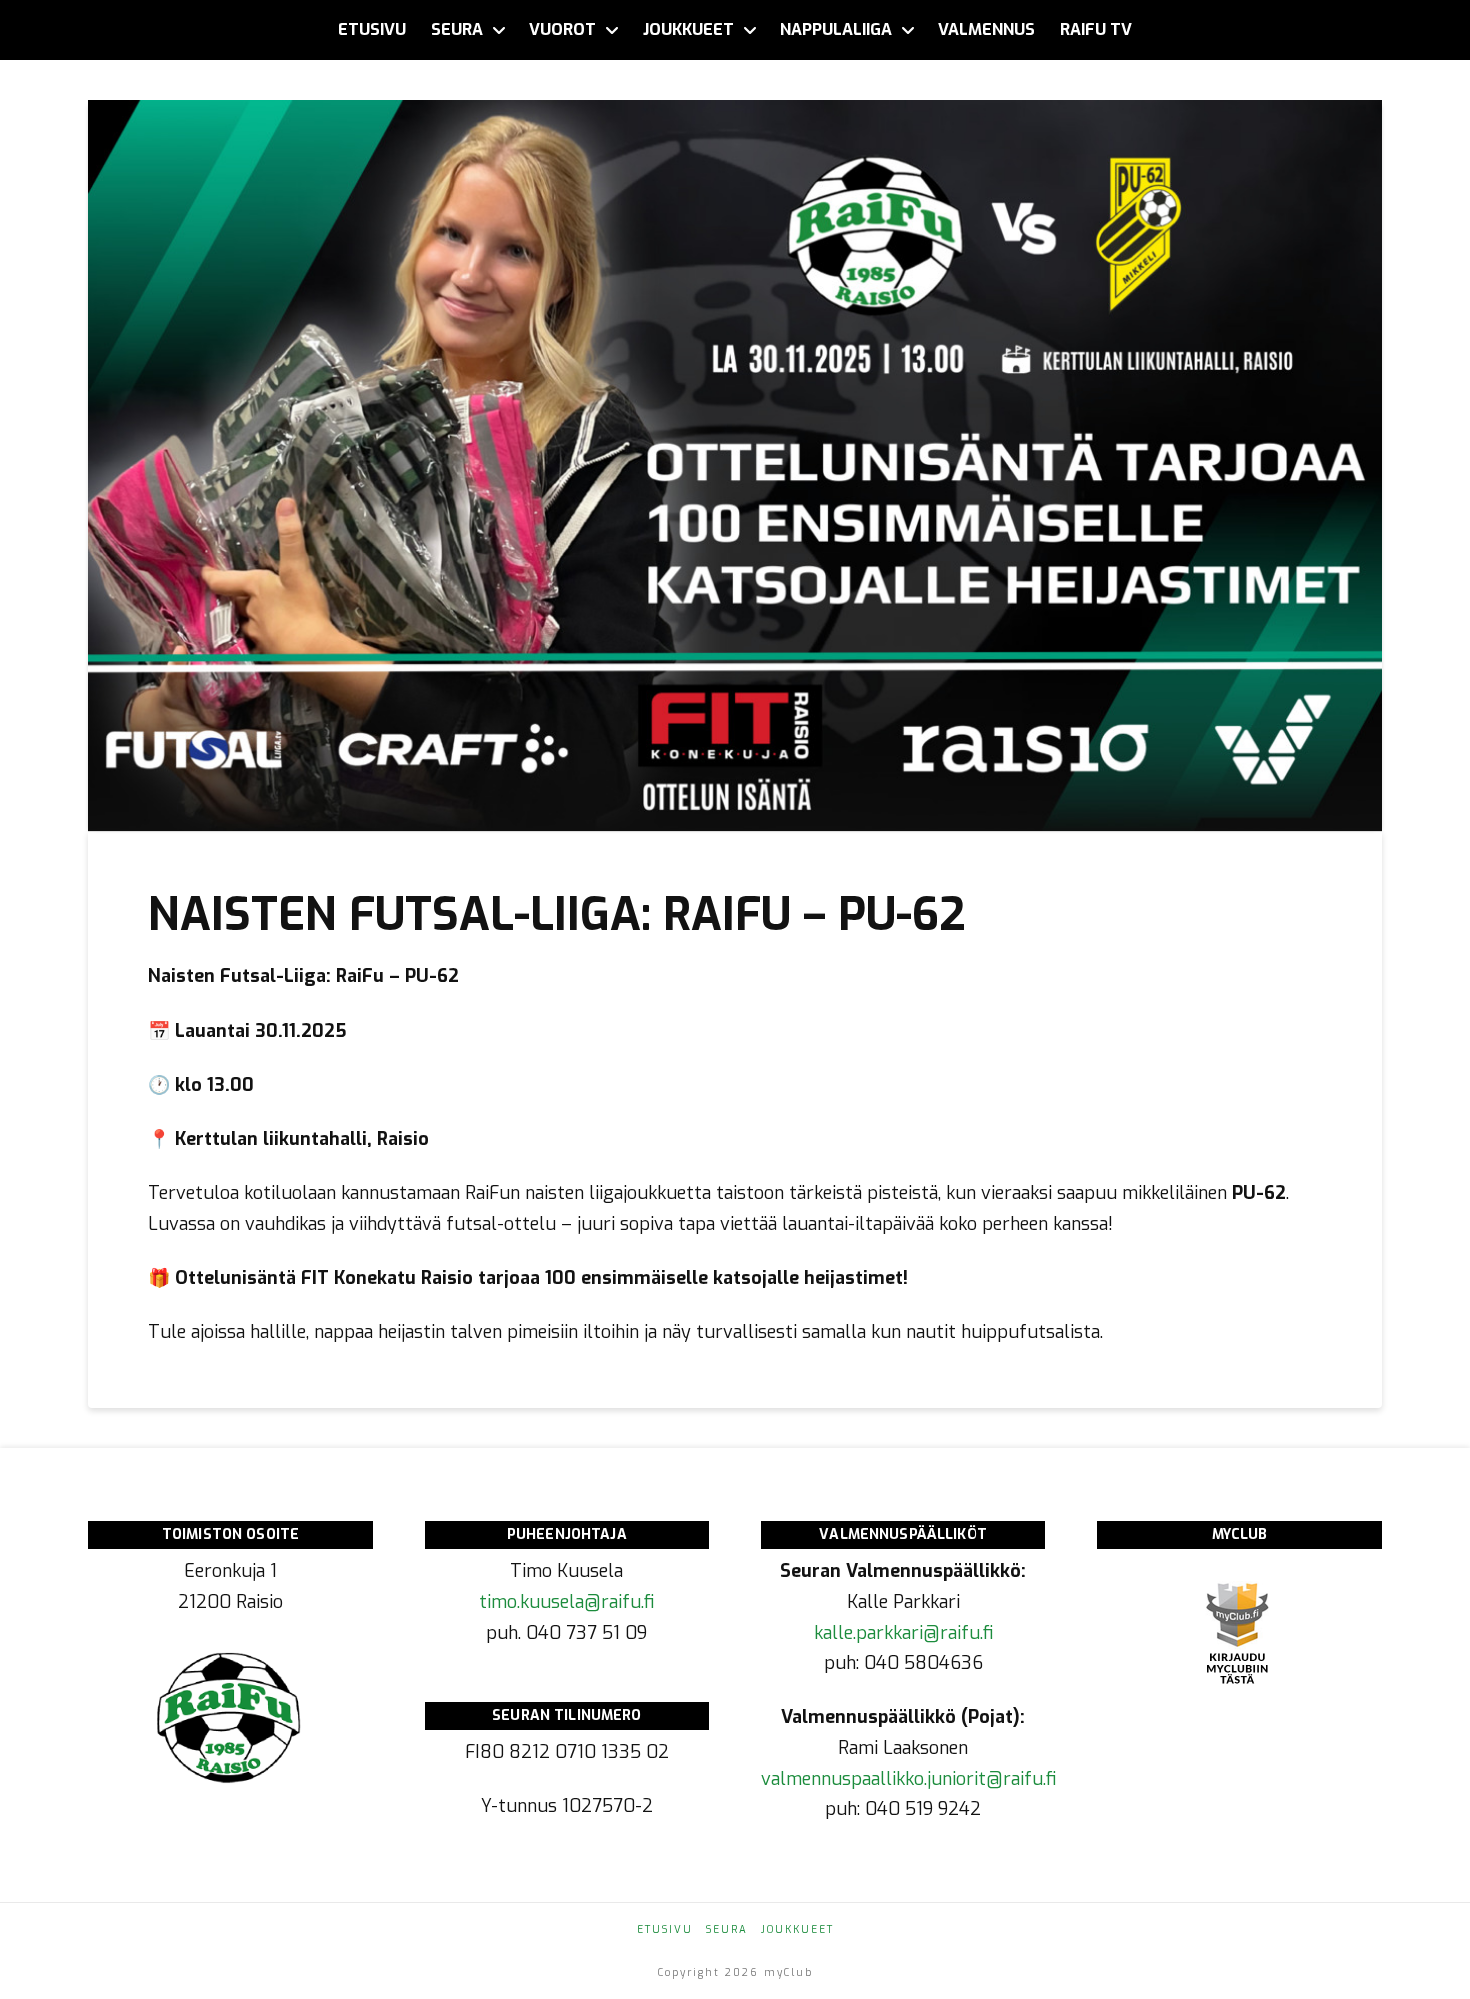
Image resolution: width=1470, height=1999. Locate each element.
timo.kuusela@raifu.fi (566, 1602)
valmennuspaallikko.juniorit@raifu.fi (908, 1779)
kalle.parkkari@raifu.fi (903, 1633)
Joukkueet (797, 1929)
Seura (727, 1929)
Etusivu (665, 1929)
